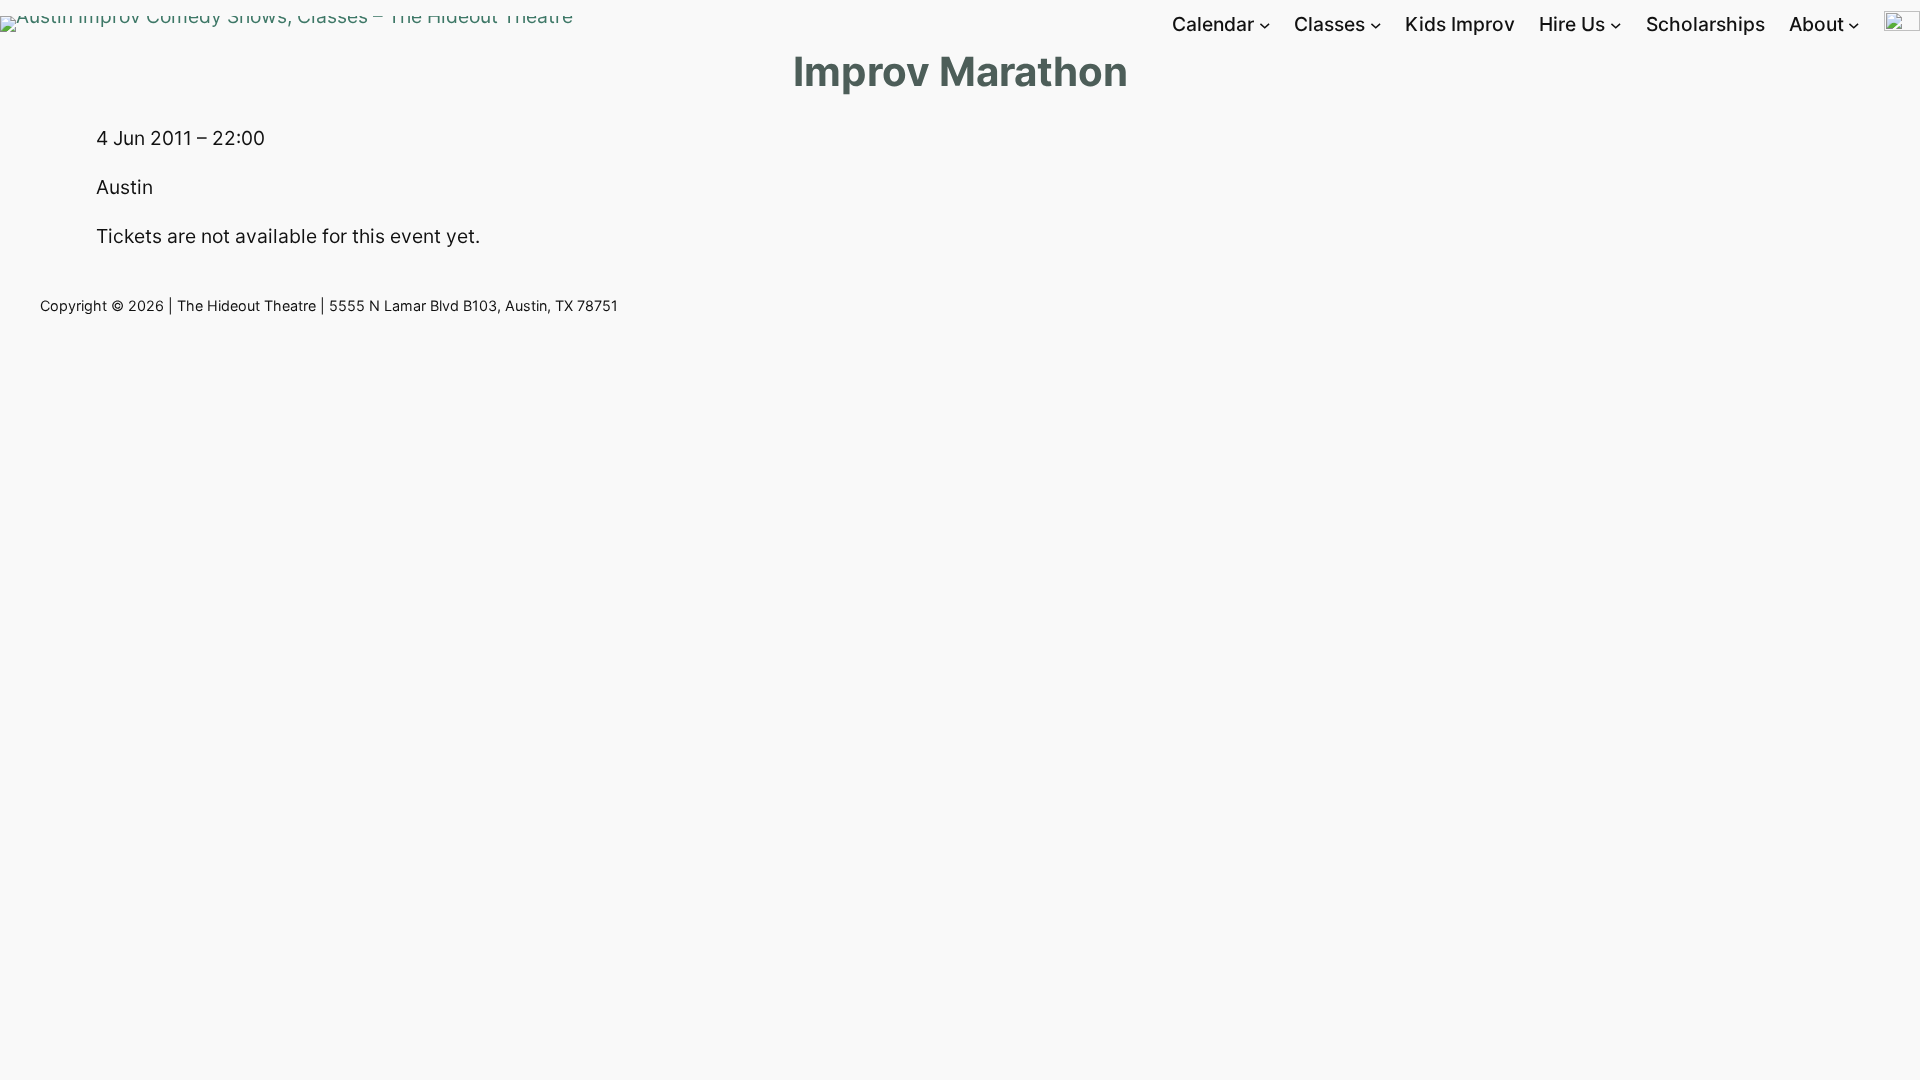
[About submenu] (1854, 25)
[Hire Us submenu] (1616, 25)
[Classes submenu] (1376, 25)
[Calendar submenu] (1265, 25)
